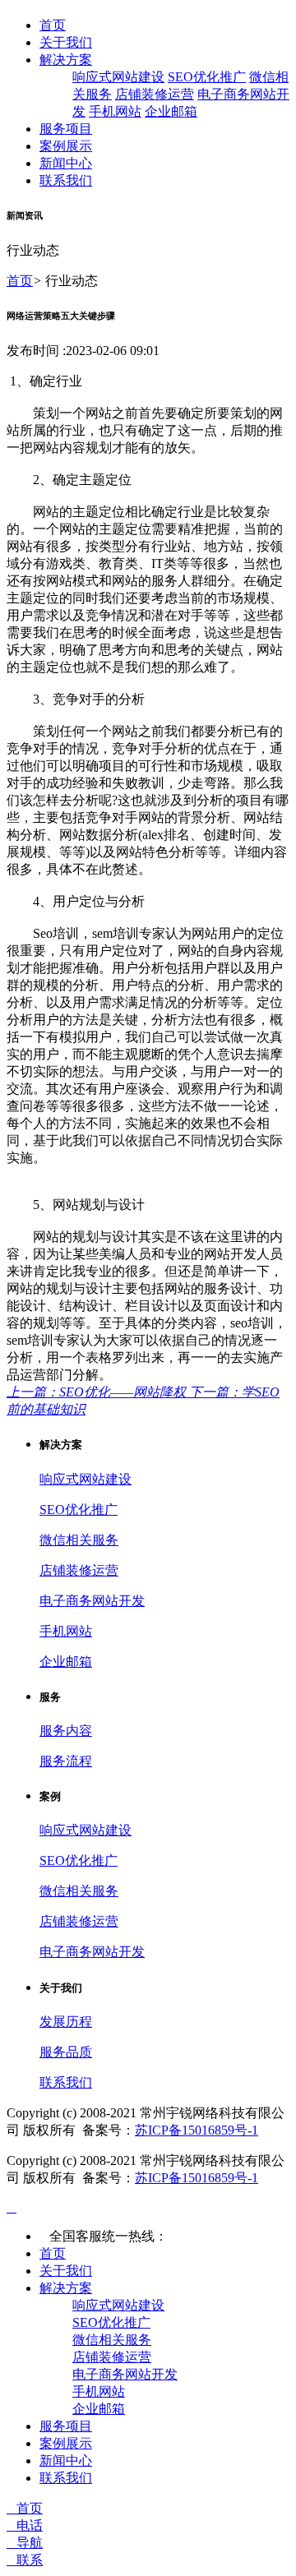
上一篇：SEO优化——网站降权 (98, 1392)
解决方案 (66, 60)
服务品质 (66, 2052)
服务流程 (66, 1761)
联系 (25, 2560)
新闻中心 (66, 163)
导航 (25, 2543)
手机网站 (115, 111)
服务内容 (66, 1731)
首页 (53, 25)
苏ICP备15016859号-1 (197, 2130)
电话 (25, 2525)
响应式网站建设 (118, 77)
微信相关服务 (79, 1540)
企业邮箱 (171, 111)
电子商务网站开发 (92, 1601)
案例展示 (66, 146)
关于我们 (66, 42)
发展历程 (66, 2022)
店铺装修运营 (155, 94)
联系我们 (66, 180)
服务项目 (66, 129)
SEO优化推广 (207, 77)
